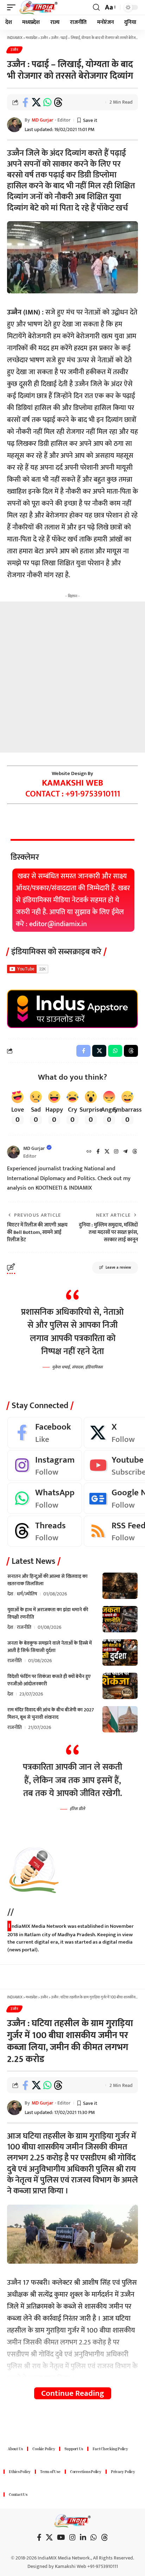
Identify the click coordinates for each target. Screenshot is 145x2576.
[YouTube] (61, 2537)
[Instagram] (116, 1152)
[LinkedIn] (83, 2537)
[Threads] (135, 1152)
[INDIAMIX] (39, 7)
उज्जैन (14, 50)
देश (10, 1594)
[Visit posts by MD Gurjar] (13, 1152)
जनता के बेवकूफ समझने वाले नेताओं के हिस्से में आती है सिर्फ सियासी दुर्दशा (50, 1647)
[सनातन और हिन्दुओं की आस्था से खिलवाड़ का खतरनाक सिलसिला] (120, 1586)
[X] (107, 1152)
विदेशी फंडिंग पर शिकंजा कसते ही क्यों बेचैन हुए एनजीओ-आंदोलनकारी (49, 1680)
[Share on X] (36, 102)
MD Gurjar (42, 120)
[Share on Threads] (58, 102)
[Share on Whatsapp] (47, 102)
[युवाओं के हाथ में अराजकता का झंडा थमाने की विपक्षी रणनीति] (120, 1619)
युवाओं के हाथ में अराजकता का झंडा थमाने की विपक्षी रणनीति (48, 1613)
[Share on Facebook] (25, 102)
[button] (13, 7)
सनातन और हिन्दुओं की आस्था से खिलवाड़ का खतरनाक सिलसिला (48, 1580)
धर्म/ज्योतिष (27, 1594)
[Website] (89, 1152)
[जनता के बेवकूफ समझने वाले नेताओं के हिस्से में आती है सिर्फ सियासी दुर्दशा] (120, 1653)
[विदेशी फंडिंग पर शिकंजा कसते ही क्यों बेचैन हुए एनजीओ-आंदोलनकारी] (120, 1686)
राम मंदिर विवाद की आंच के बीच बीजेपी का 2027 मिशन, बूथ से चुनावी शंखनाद (51, 1713)
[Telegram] (125, 1152)
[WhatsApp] (45, 1498)
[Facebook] (98, 1152)
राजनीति (24, 1627)
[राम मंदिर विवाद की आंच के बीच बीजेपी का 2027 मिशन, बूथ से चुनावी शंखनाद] (120, 1719)
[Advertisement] (72, 677)
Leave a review (118, 1268)
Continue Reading (73, 2393)
